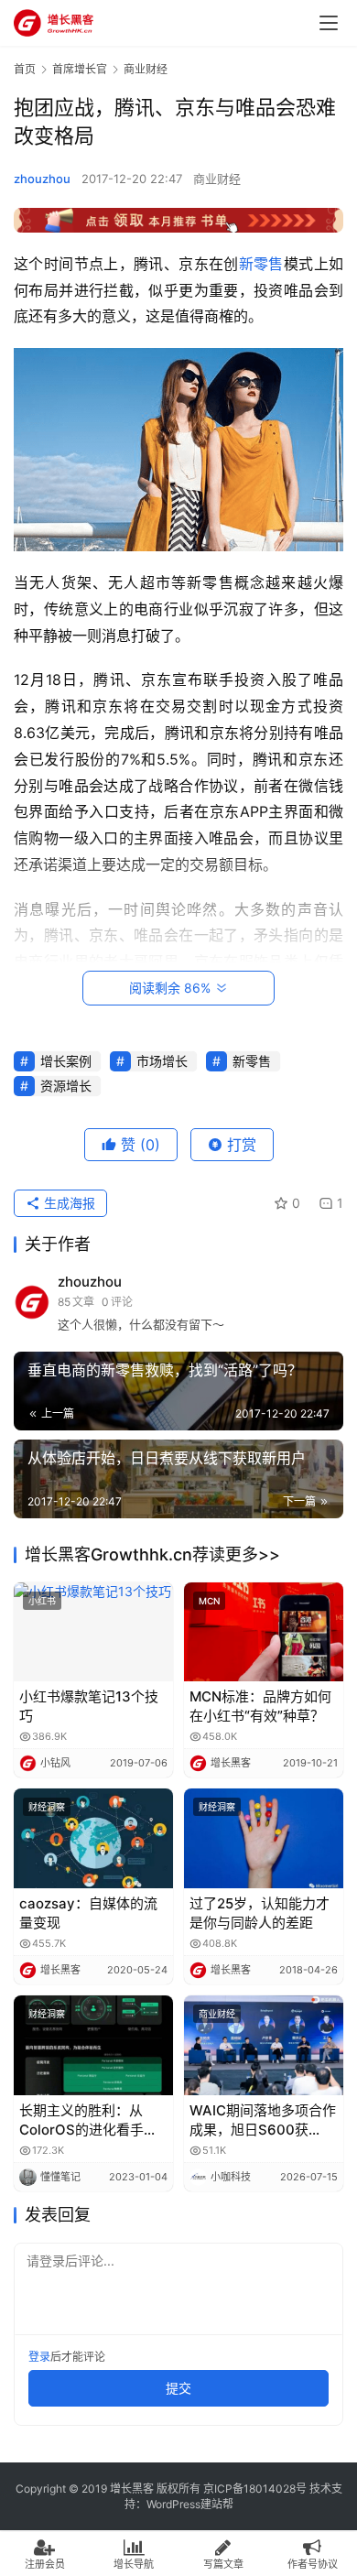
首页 (25, 69)
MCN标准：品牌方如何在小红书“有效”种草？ (260, 1706)
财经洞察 (47, 1807)
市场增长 (162, 1061)
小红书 (42, 1601)
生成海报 (68, 1203)
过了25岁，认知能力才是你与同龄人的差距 (260, 1913)
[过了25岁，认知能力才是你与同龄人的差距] (264, 1838)
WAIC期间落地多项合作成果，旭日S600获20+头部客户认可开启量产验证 (263, 2120)
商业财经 (217, 179)
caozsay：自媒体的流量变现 (88, 1913)
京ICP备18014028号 (255, 2489)
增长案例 (66, 1061)
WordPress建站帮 (190, 2504)
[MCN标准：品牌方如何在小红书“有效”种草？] (264, 1632)
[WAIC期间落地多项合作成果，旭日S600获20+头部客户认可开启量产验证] (264, 2045)
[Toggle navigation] (329, 23)
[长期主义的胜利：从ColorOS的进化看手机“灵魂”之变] (93, 2045)
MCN (209, 1601)
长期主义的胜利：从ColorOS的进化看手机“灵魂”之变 (88, 2120)
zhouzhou (42, 179)
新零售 (261, 264)
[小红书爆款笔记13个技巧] (93, 1632)
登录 (39, 2357)
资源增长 (66, 1086)
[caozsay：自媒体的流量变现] (93, 1838)
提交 (178, 2388)
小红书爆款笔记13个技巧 (89, 1706)
